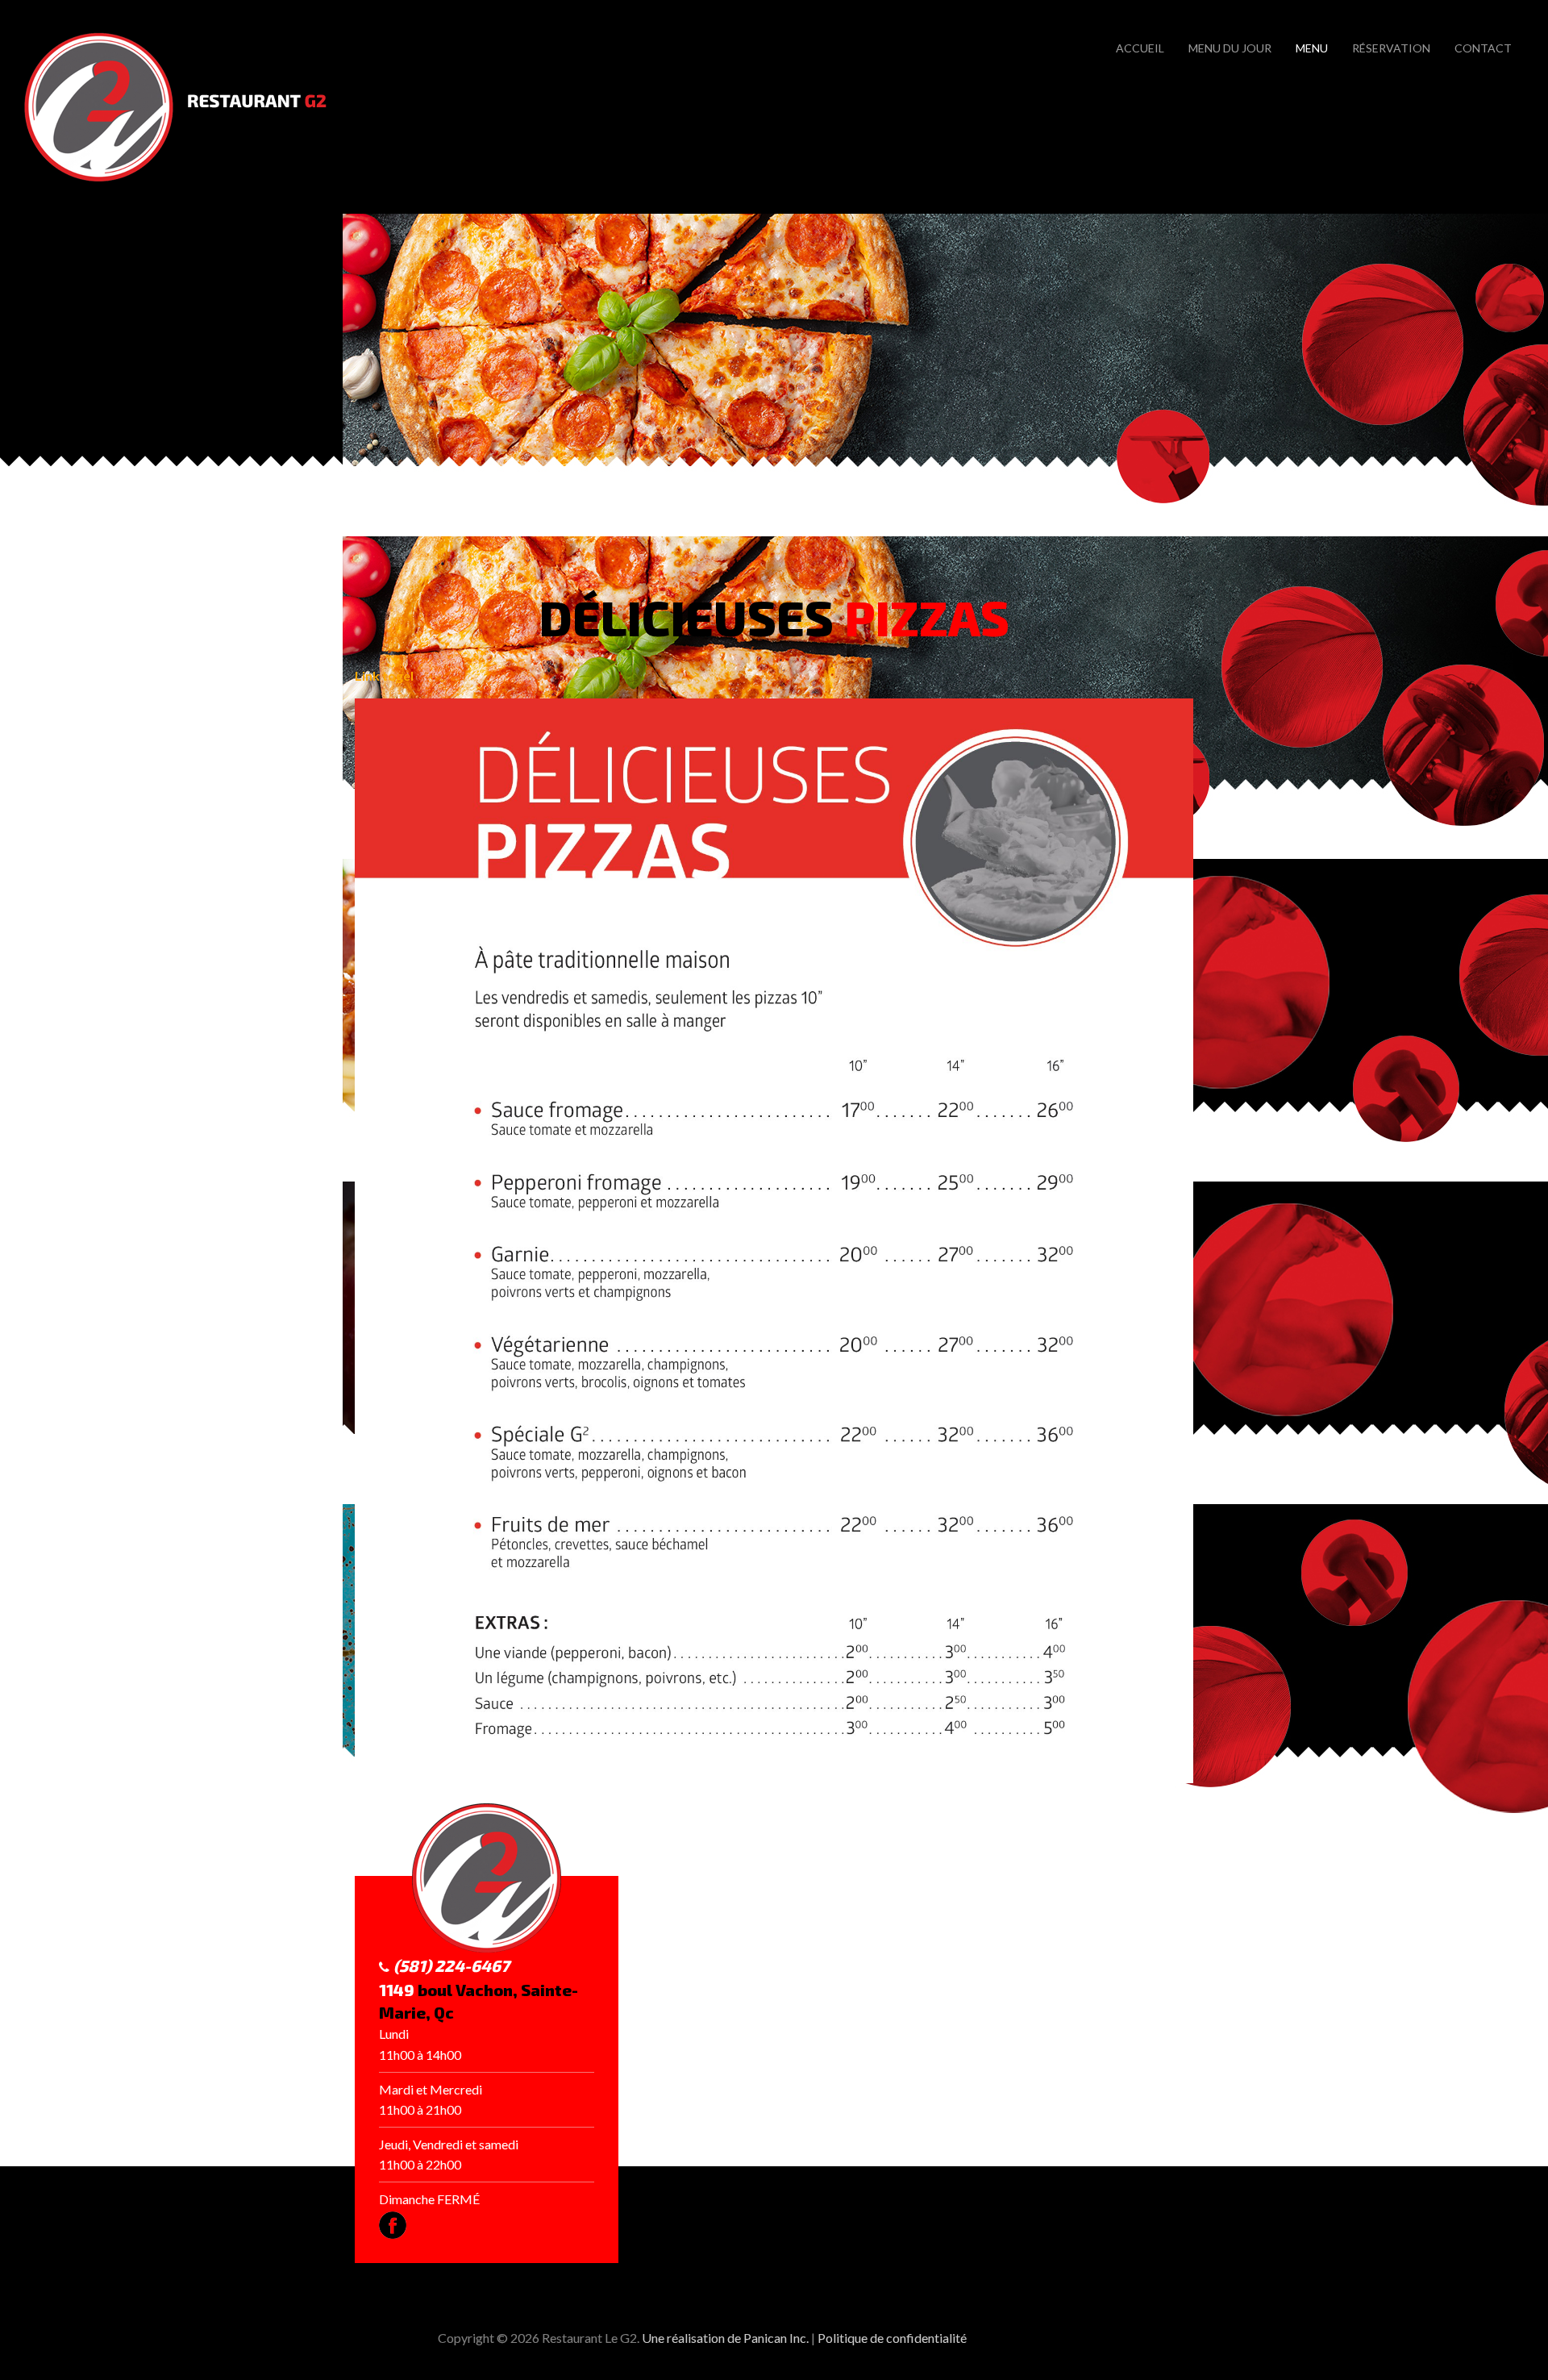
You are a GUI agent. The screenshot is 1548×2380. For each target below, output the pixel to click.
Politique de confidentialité (892, 2338)
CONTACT (1483, 48)
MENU (1312, 48)
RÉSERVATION (1391, 48)
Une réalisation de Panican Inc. (725, 2338)
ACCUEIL (1140, 48)
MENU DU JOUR (1230, 48)
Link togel (384, 675)
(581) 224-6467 (451, 1965)
